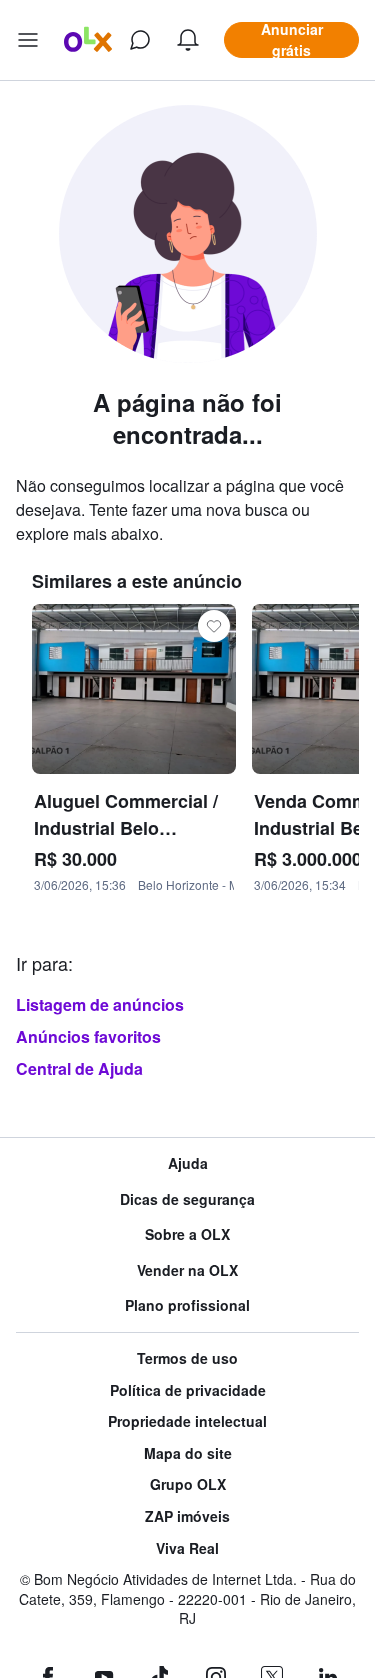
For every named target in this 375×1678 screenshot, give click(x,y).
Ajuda (188, 1163)
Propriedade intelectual (187, 1421)
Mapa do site (188, 1453)
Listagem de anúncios (100, 1004)
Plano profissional (187, 1305)
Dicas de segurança (187, 1199)
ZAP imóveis (187, 1516)
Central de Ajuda (79, 1068)
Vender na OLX (187, 1270)
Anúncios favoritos (88, 1036)
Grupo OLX (188, 1484)
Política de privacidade (188, 1390)
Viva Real (187, 1548)
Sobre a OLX (187, 1234)
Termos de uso (187, 1358)
